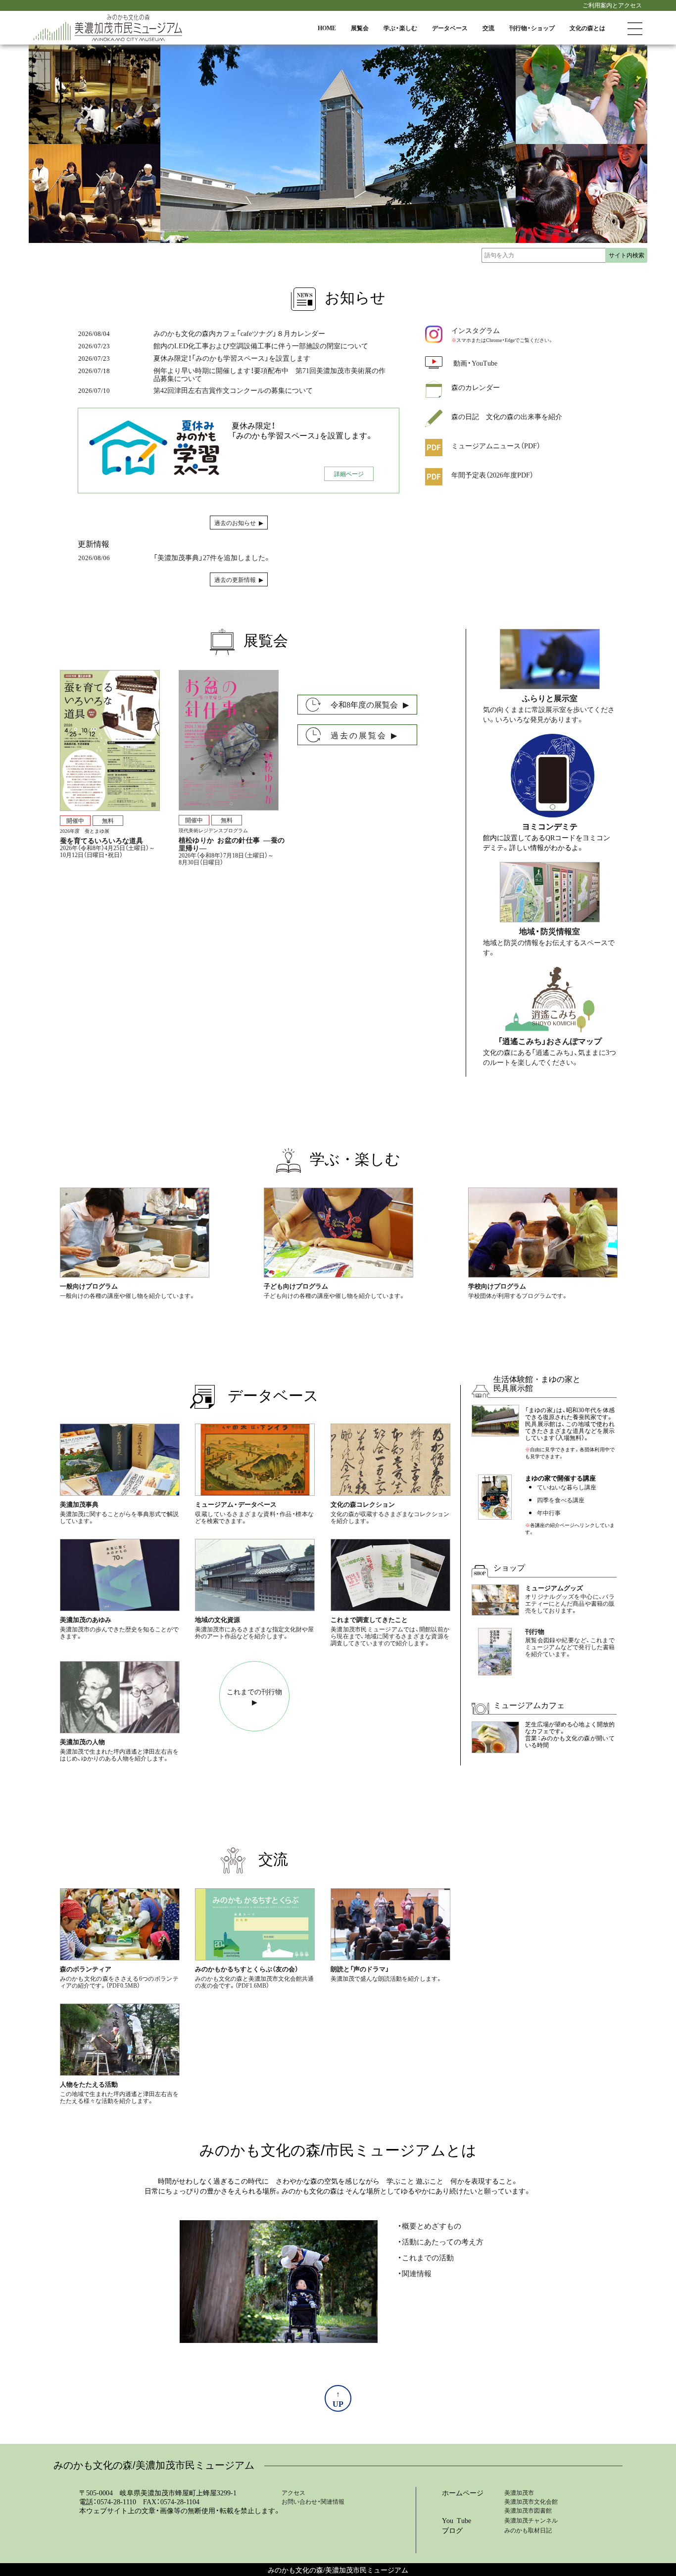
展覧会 (360, 28)
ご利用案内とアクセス (612, 5)
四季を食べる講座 (561, 1500)
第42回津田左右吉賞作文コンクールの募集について (233, 390)
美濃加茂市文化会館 (531, 2501)
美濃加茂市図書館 (528, 2510)
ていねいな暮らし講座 (567, 1487)
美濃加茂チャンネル (531, 2520)
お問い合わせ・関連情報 (313, 2501)
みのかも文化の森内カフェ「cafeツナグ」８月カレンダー (239, 333)
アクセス (293, 2492)
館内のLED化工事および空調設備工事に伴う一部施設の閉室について (261, 345)
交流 (488, 28)
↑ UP (338, 2398)
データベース (450, 28)
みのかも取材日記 (528, 2530)
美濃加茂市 (519, 2492)
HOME (327, 28)
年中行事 (549, 1513)
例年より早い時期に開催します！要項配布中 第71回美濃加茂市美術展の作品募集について (269, 374)
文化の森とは (587, 28)
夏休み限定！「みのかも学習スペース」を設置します (232, 358)
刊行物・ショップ (532, 28)
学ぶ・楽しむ (400, 28)
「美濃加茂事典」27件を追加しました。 (212, 557)
